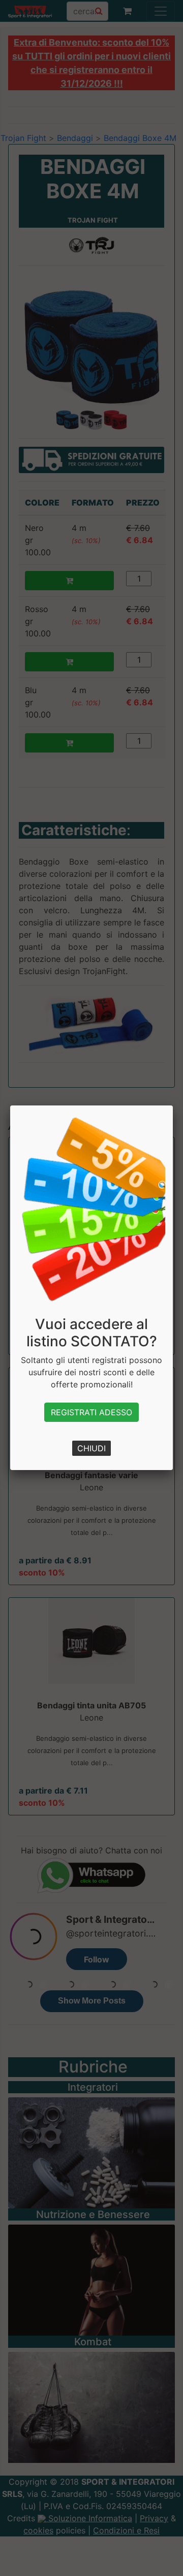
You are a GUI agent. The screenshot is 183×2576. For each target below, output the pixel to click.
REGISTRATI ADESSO (91, 1412)
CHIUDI (91, 1448)
